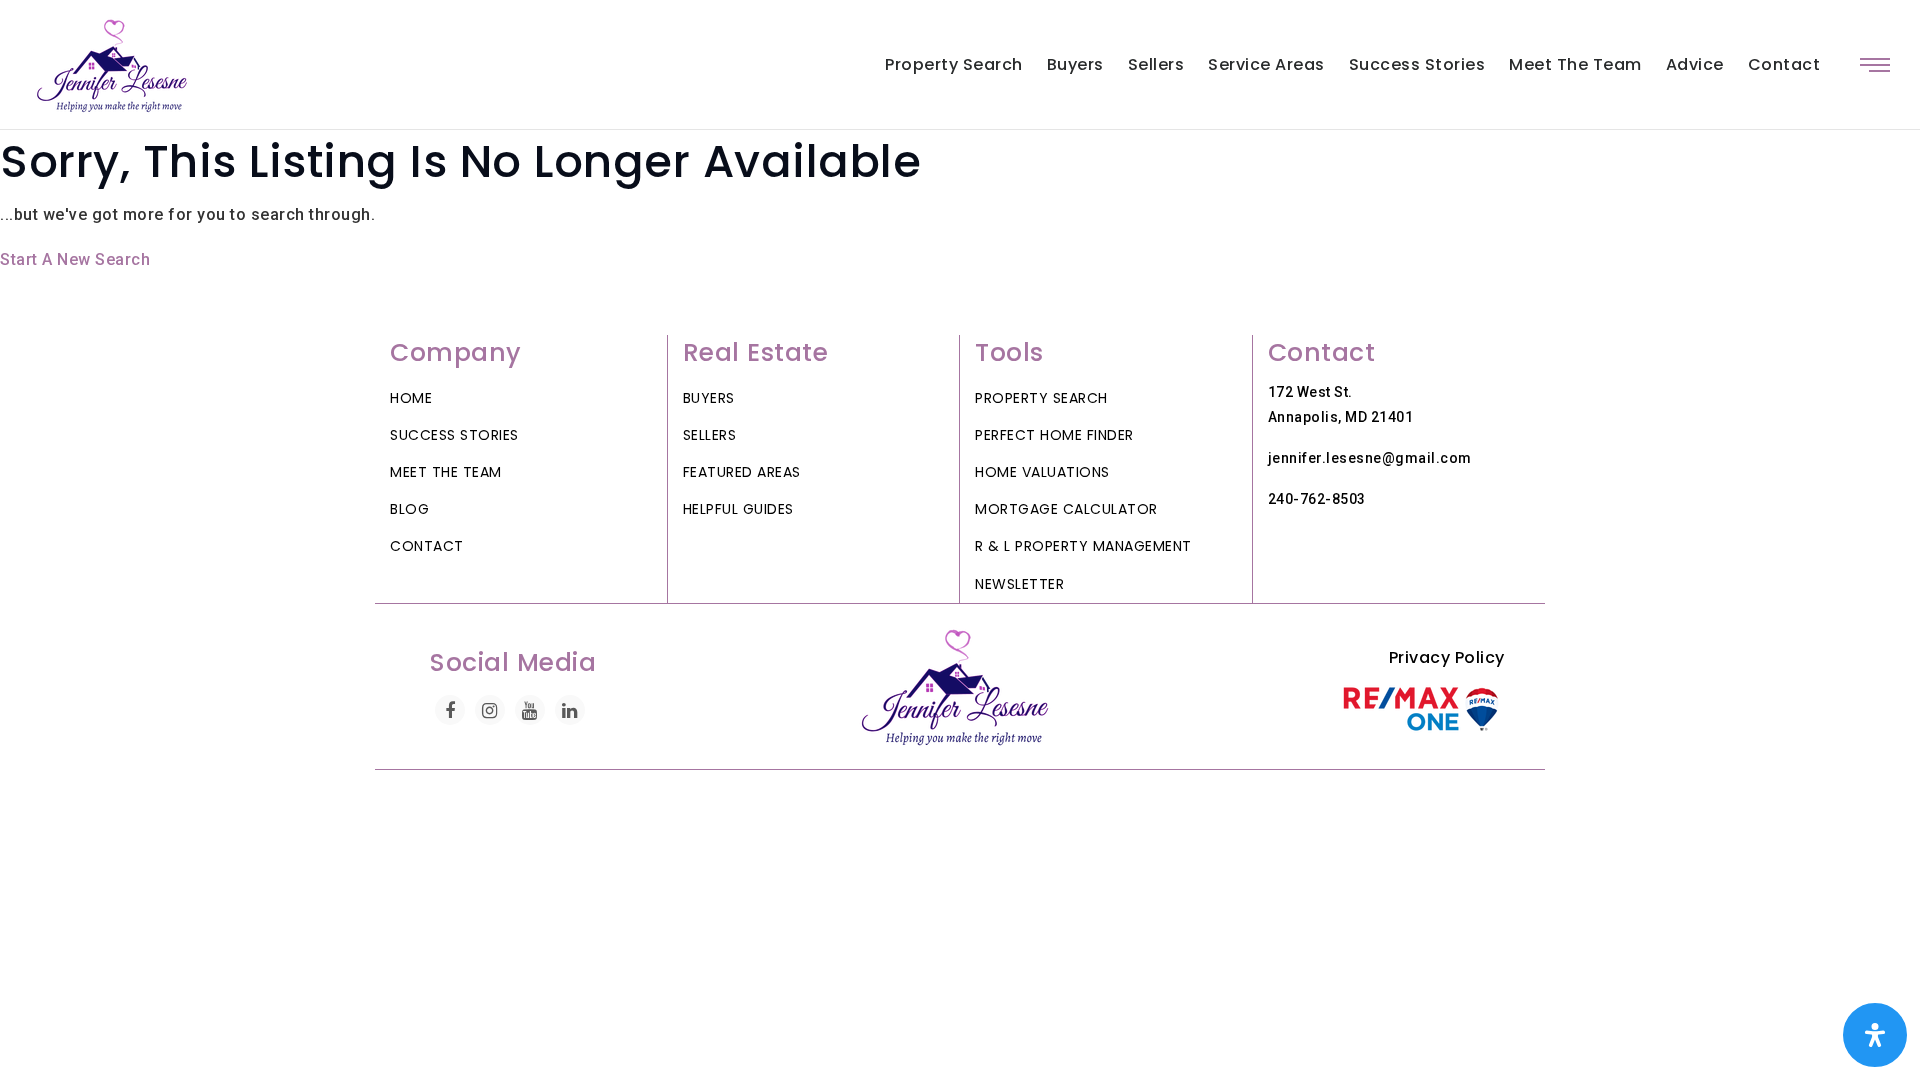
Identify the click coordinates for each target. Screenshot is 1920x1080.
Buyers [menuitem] (1075, 64)
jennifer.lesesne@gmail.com (1370, 458)
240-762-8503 (1317, 499)
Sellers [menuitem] (1156, 64)
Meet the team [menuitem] (1575, 64)
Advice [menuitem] (1695, 64)
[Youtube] (530, 710)
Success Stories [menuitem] (1417, 64)
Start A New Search (75, 259)
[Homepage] (116, 65)
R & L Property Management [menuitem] (1083, 546)
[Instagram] (490, 710)
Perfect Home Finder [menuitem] (1054, 435)
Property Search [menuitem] (954, 64)
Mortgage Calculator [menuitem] (1066, 509)
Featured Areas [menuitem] (742, 472)
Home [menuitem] (411, 398)
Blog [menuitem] (409, 509)
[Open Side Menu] (1875, 65)
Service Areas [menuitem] (1266, 64)
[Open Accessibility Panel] (1875, 1035)
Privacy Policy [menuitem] (1447, 657)
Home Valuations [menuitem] (1042, 472)
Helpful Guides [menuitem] (738, 509)
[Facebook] (450, 710)
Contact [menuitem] (1784, 64)
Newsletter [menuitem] (1019, 584)
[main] (960, 202)
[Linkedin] (570, 710)
